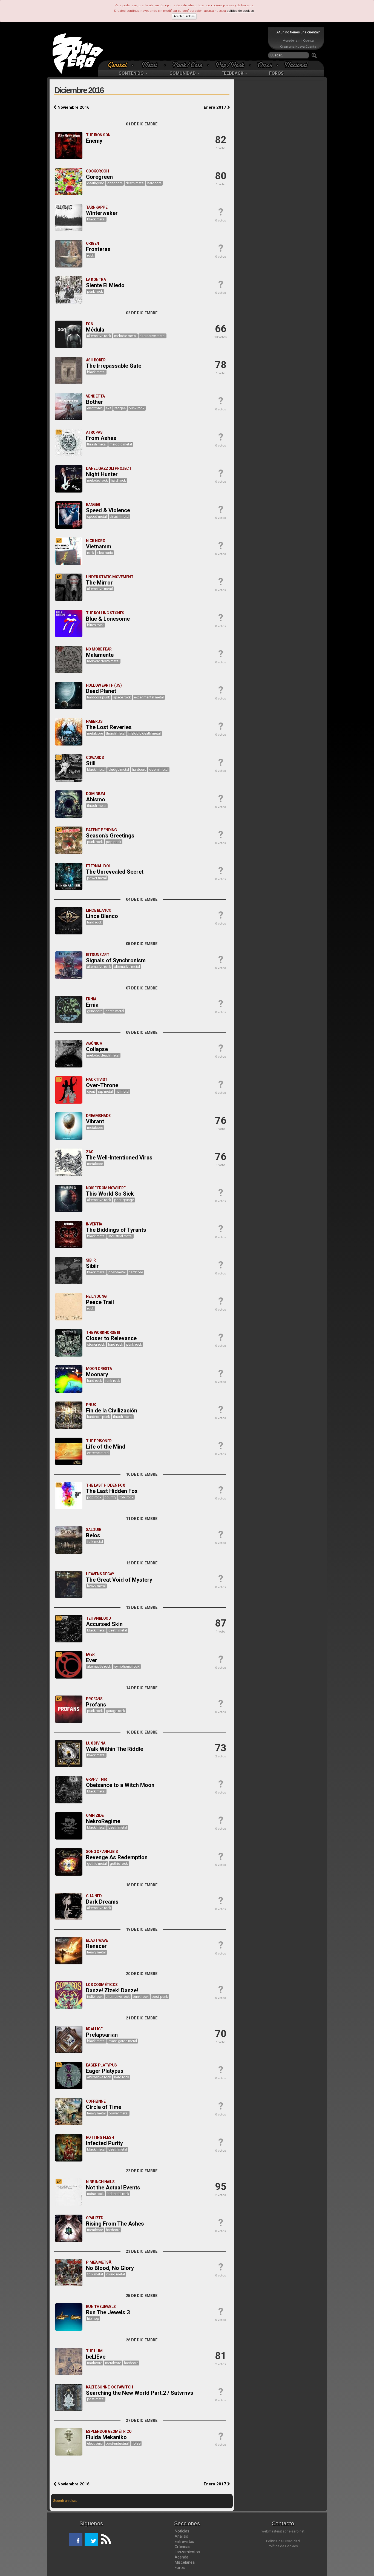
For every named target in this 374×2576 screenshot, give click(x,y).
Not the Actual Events (113, 2188)
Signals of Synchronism (116, 960)
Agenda (182, 2557)
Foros (180, 2568)
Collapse (97, 1049)
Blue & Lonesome (108, 619)
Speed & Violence (108, 510)
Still (91, 763)
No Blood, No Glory (110, 2268)
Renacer (96, 1946)
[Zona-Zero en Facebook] (76, 2540)
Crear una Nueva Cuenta (298, 47)
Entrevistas (184, 2542)
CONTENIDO (132, 73)
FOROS (276, 73)
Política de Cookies (283, 2546)
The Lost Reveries (109, 727)
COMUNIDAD (183, 73)
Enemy (94, 141)
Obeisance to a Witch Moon (120, 1785)
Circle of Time (104, 2107)
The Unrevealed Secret (115, 872)
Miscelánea (185, 2562)
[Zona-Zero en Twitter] (91, 2540)
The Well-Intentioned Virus (119, 1158)
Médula (95, 330)
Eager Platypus (105, 2071)
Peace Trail (100, 1302)
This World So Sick (110, 1194)
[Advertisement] (186, 44)
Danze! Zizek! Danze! (112, 1990)
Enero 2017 (215, 107)
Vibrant (95, 1121)
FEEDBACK (233, 73)
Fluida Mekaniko (106, 2437)
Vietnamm (99, 546)
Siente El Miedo (105, 285)
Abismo (96, 799)
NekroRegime (103, 1821)
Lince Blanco (102, 916)
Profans (96, 1705)
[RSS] (104, 2540)
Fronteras (98, 249)
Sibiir (92, 1266)
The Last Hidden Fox (112, 1491)
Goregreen (99, 177)
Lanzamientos (187, 2552)
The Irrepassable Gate (114, 366)
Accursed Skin (104, 1624)
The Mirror (99, 583)
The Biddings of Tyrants (116, 1230)
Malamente (100, 655)
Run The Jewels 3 (108, 2312)
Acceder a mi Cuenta (298, 41)
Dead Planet (101, 691)
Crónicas (182, 2547)
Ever (92, 1660)
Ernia (92, 1005)
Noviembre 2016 (73, 107)
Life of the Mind (106, 1447)
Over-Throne (102, 1085)
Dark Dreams (102, 1902)
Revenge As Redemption (117, 1857)
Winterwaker (102, 213)
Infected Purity (104, 2143)
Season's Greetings (110, 836)
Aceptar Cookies (184, 16)
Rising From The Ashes (115, 2224)
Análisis (181, 2536)
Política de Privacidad (283, 2541)
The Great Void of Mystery (119, 1580)
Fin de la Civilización (112, 1411)
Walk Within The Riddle (115, 1749)
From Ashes (101, 438)
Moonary (97, 1374)
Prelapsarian (102, 2035)
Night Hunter (102, 474)
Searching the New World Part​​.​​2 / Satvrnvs (140, 2393)
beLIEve (96, 2357)
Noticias (182, 2531)
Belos (93, 1535)
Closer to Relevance (111, 1338)
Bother (94, 402)
